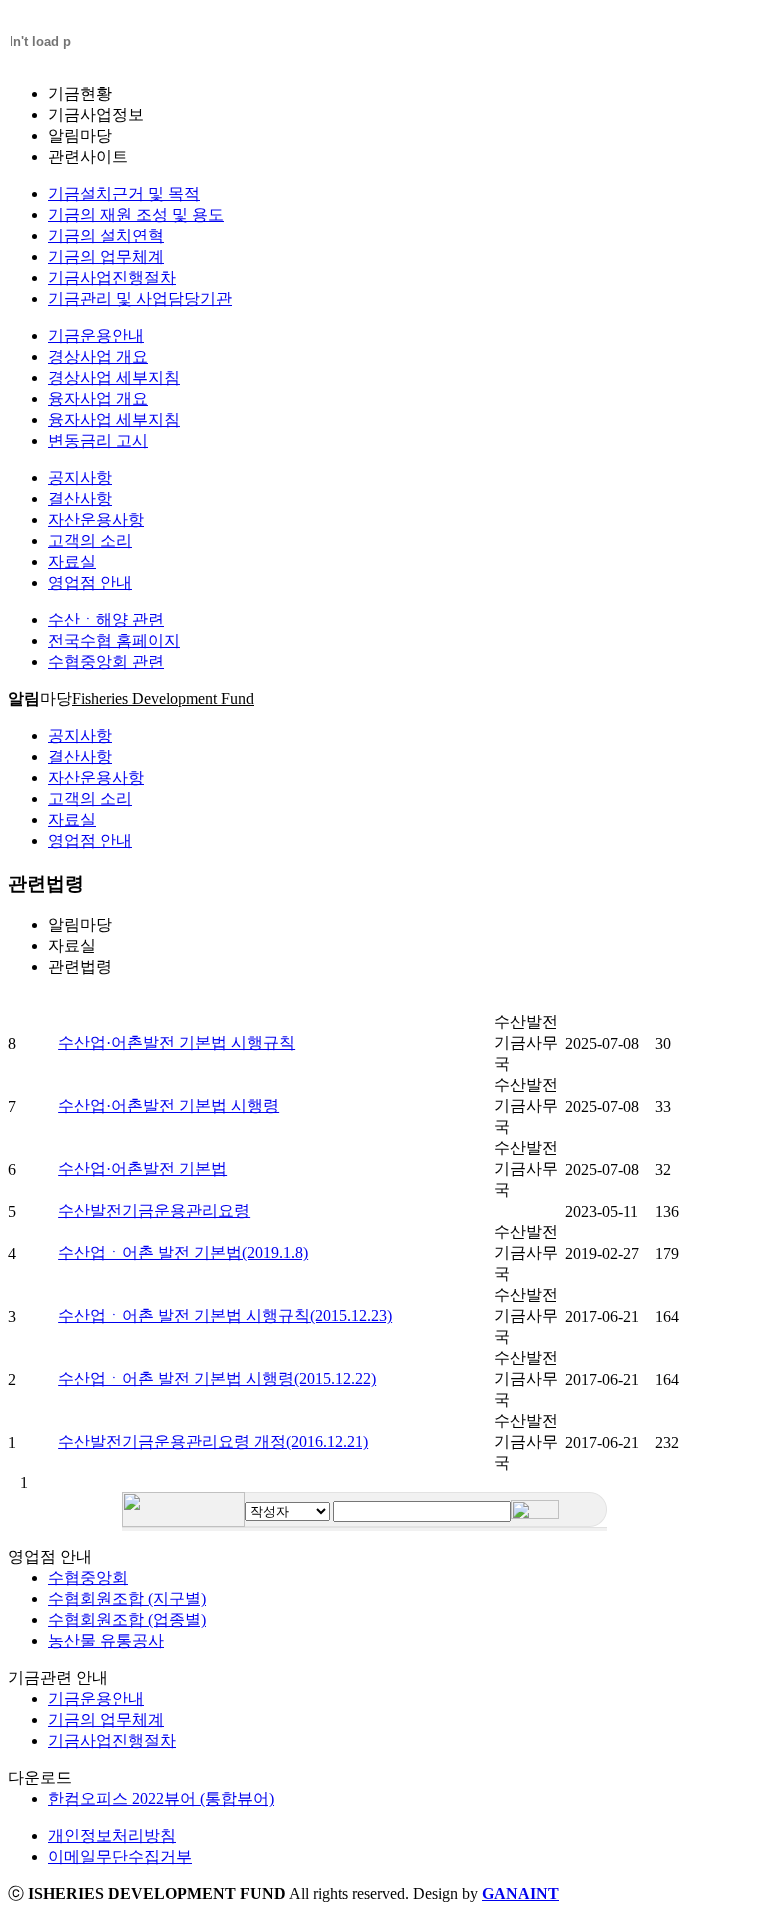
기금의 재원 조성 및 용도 (136, 214)
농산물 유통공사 (106, 1640)
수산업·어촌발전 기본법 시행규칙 (176, 1042)
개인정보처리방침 (112, 1835)
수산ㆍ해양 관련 (106, 619)
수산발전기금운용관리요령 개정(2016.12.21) (213, 1441)
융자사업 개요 (98, 398)
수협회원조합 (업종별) (127, 1619)
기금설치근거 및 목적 (124, 193)
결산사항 (80, 498)
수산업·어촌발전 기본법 (142, 1168)
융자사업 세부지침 (114, 419)
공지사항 (80, 477)
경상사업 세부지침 (114, 377)
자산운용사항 (96, 519)
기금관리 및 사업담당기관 (140, 298)
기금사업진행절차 (112, 277)
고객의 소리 (90, 540)
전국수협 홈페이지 (114, 640)
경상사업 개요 (98, 356)
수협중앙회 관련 (106, 661)
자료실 (72, 561)
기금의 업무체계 (106, 256)
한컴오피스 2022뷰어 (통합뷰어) (161, 1798)
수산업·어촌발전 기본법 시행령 (168, 1105)
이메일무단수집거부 (120, 1856)
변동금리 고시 (98, 440)
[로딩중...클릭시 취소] (38, 38)
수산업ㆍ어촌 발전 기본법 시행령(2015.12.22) (217, 1378)
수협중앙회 (88, 1577)
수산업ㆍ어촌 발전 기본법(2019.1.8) (183, 1252)
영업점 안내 (90, 582)
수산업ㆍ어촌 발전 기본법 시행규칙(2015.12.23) (225, 1315)
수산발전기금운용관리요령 (154, 1210)
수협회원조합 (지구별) (127, 1598)
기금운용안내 (96, 335)
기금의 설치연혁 (106, 235)
